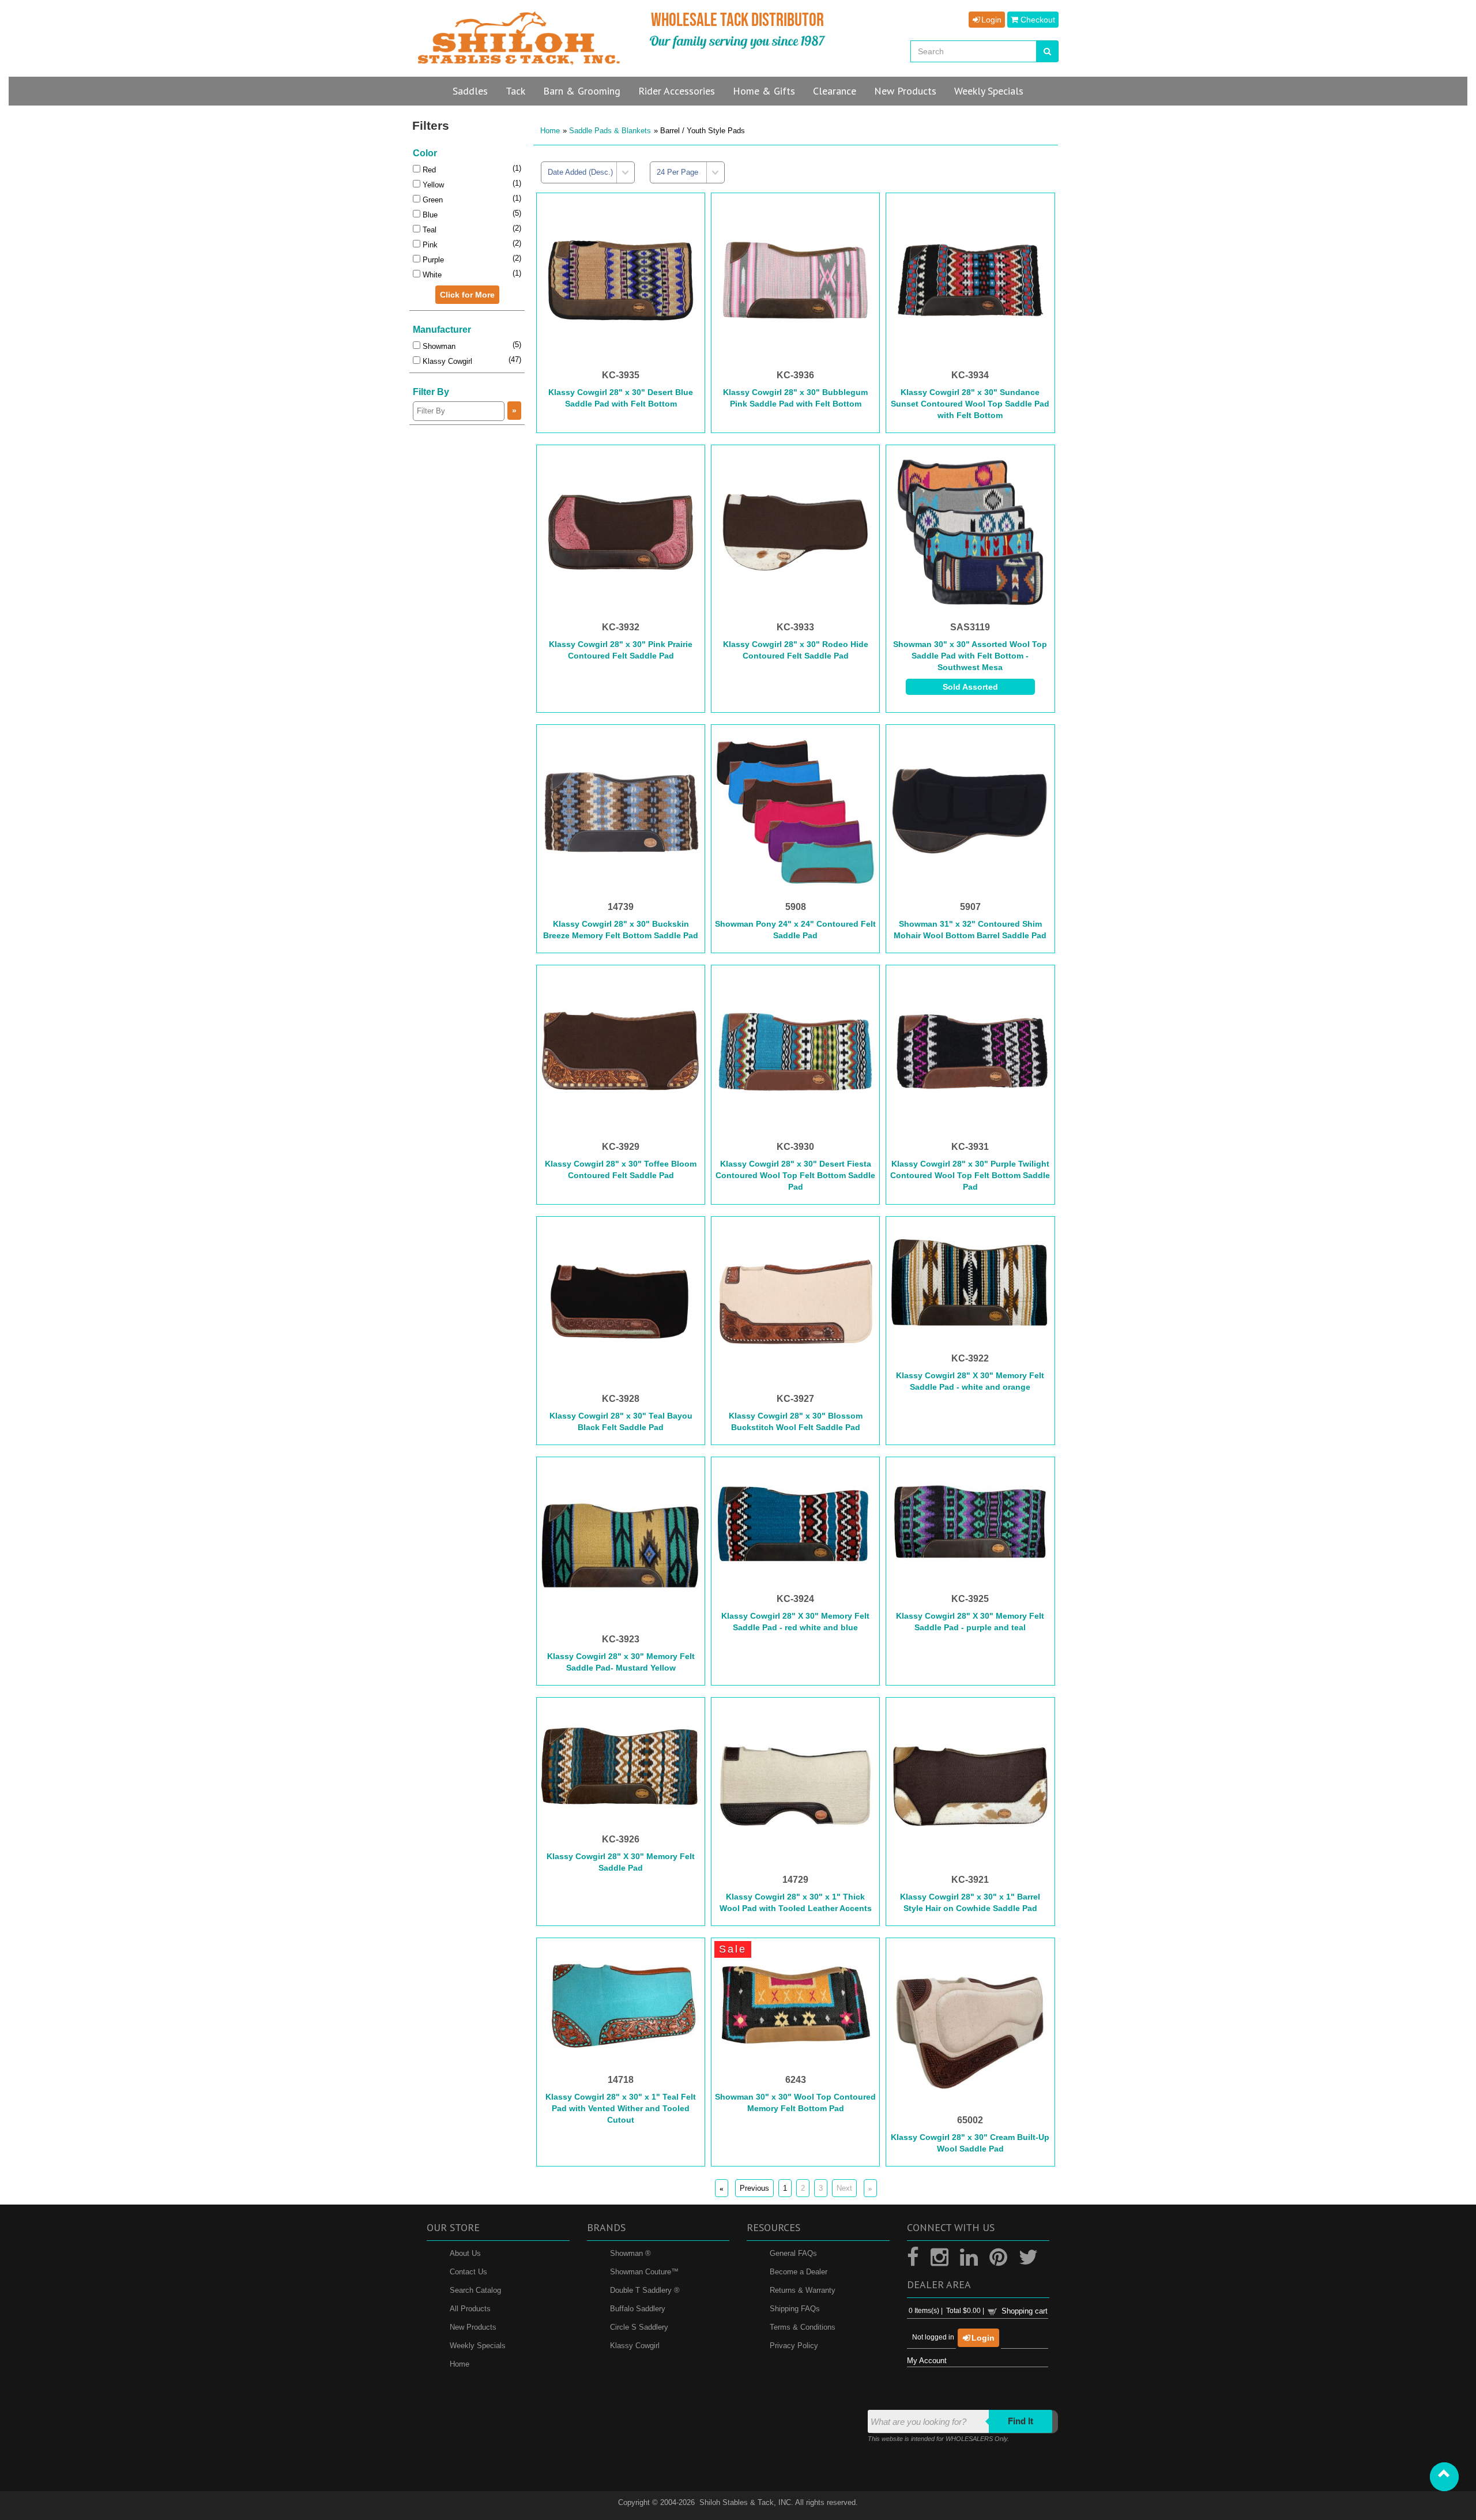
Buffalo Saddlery (638, 2309)
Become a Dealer (799, 2272)
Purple (432, 260)
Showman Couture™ (644, 2272)
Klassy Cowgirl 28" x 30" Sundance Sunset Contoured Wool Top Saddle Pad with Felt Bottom (970, 404)
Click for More (467, 295)
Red (428, 170)
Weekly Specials (478, 2346)
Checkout (1037, 20)
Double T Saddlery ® (645, 2291)
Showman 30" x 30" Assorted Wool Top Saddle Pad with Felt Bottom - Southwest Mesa (970, 656)
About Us (465, 2254)
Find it (1021, 2422)
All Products (470, 2309)
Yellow (432, 185)
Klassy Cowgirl (446, 361)
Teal (428, 230)
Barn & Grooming (582, 91)
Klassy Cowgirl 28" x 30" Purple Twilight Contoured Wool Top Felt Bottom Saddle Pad (970, 1175)
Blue (429, 215)
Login (990, 20)
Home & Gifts (764, 91)
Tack (515, 91)
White (431, 275)
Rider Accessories (677, 91)
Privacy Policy (794, 2346)
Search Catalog (475, 2291)
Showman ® (630, 2254)
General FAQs (793, 2254)
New (905, 91)
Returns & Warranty (803, 2291)
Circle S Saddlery (639, 2328)
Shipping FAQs (795, 2309)
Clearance (835, 91)
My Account (927, 2361)
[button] (1444, 2477)
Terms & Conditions (803, 2328)
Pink (429, 245)
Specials (989, 91)
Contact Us (468, 2272)
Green (432, 200)
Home (550, 131)
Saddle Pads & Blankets (610, 131)
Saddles (470, 91)
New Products (473, 2328)
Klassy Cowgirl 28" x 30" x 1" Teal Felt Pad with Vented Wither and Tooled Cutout (621, 2108)
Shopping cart (1025, 2311)
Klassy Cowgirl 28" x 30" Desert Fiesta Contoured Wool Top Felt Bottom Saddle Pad (795, 1175)
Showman (438, 346)
